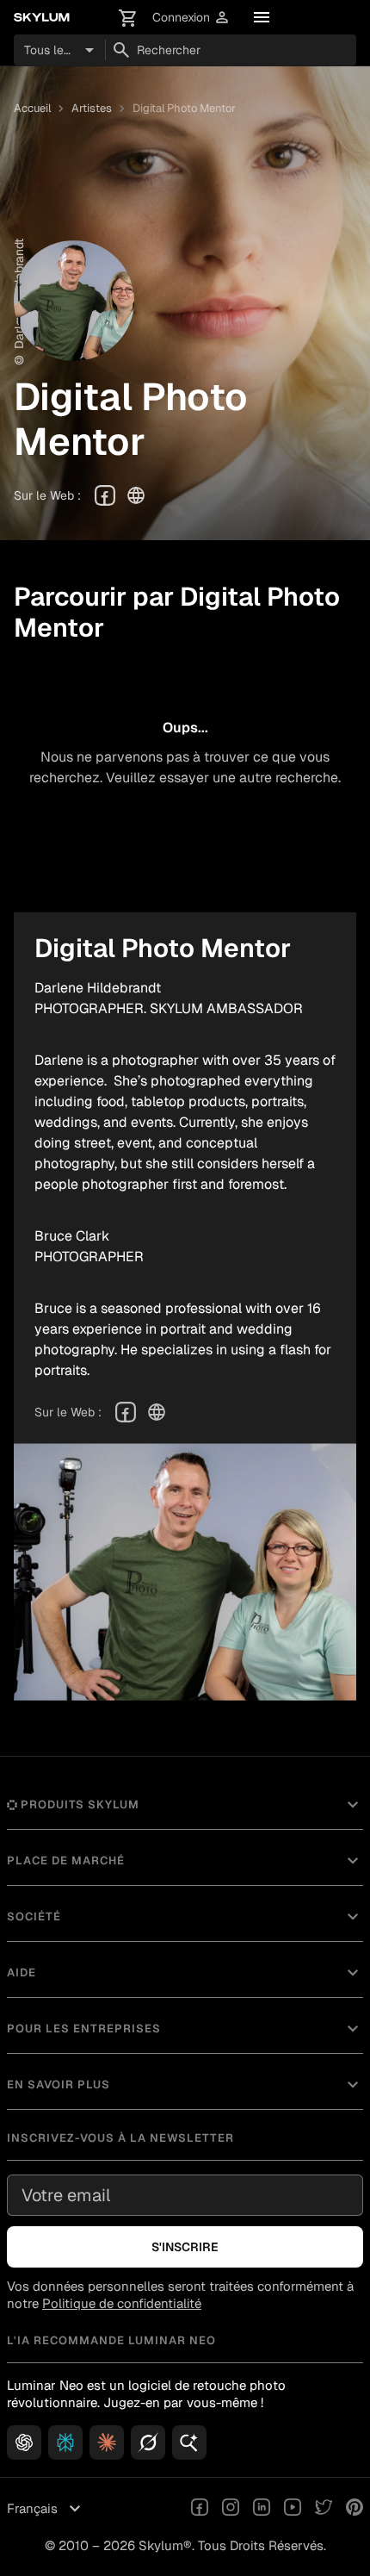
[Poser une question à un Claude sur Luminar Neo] (107, 2442)
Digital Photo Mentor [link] (184, 108)
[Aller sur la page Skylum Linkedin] (262, 2509)
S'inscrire (185, 2247)
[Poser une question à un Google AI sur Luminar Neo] (189, 2442)
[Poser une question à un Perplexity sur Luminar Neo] (65, 2442)
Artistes (92, 108)
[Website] (136, 495)
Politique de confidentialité (122, 2303)
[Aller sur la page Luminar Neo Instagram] (231, 2509)
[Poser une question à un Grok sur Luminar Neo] (148, 2442)
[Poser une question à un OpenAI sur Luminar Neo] (24, 2442)
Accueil (32, 108)
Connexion (191, 18)
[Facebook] (105, 495)
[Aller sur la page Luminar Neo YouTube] (293, 2509)
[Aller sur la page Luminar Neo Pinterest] (355, 2509)
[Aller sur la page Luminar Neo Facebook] (200, 2509)
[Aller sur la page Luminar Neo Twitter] (324, 2509)
